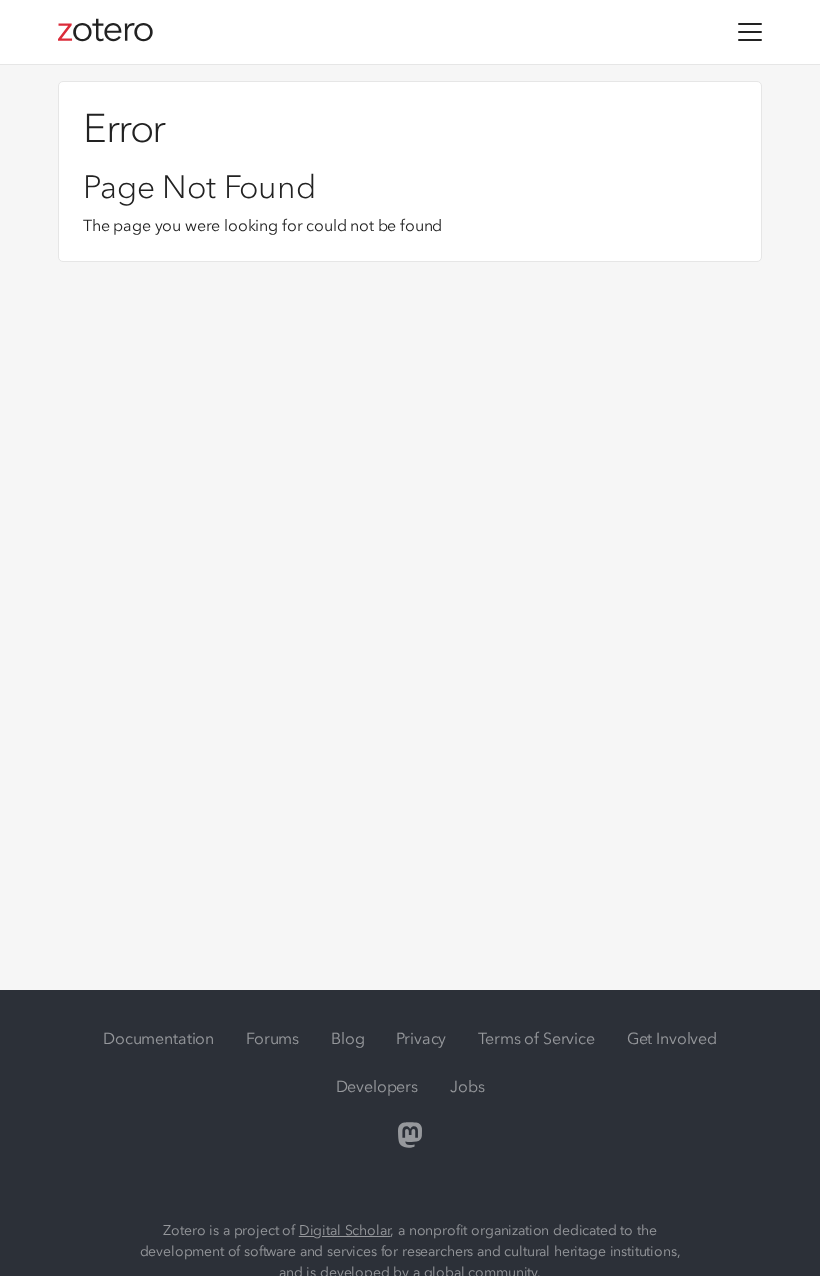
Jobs (467, 1086)
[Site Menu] (750, 32)
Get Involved (672, 1038)
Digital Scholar (345, 1230)
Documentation (158, 1038)
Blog (347, 1038)
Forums (272, 1038)
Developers (377, 1086)
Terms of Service (536, 1038)
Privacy (421, 1038)
